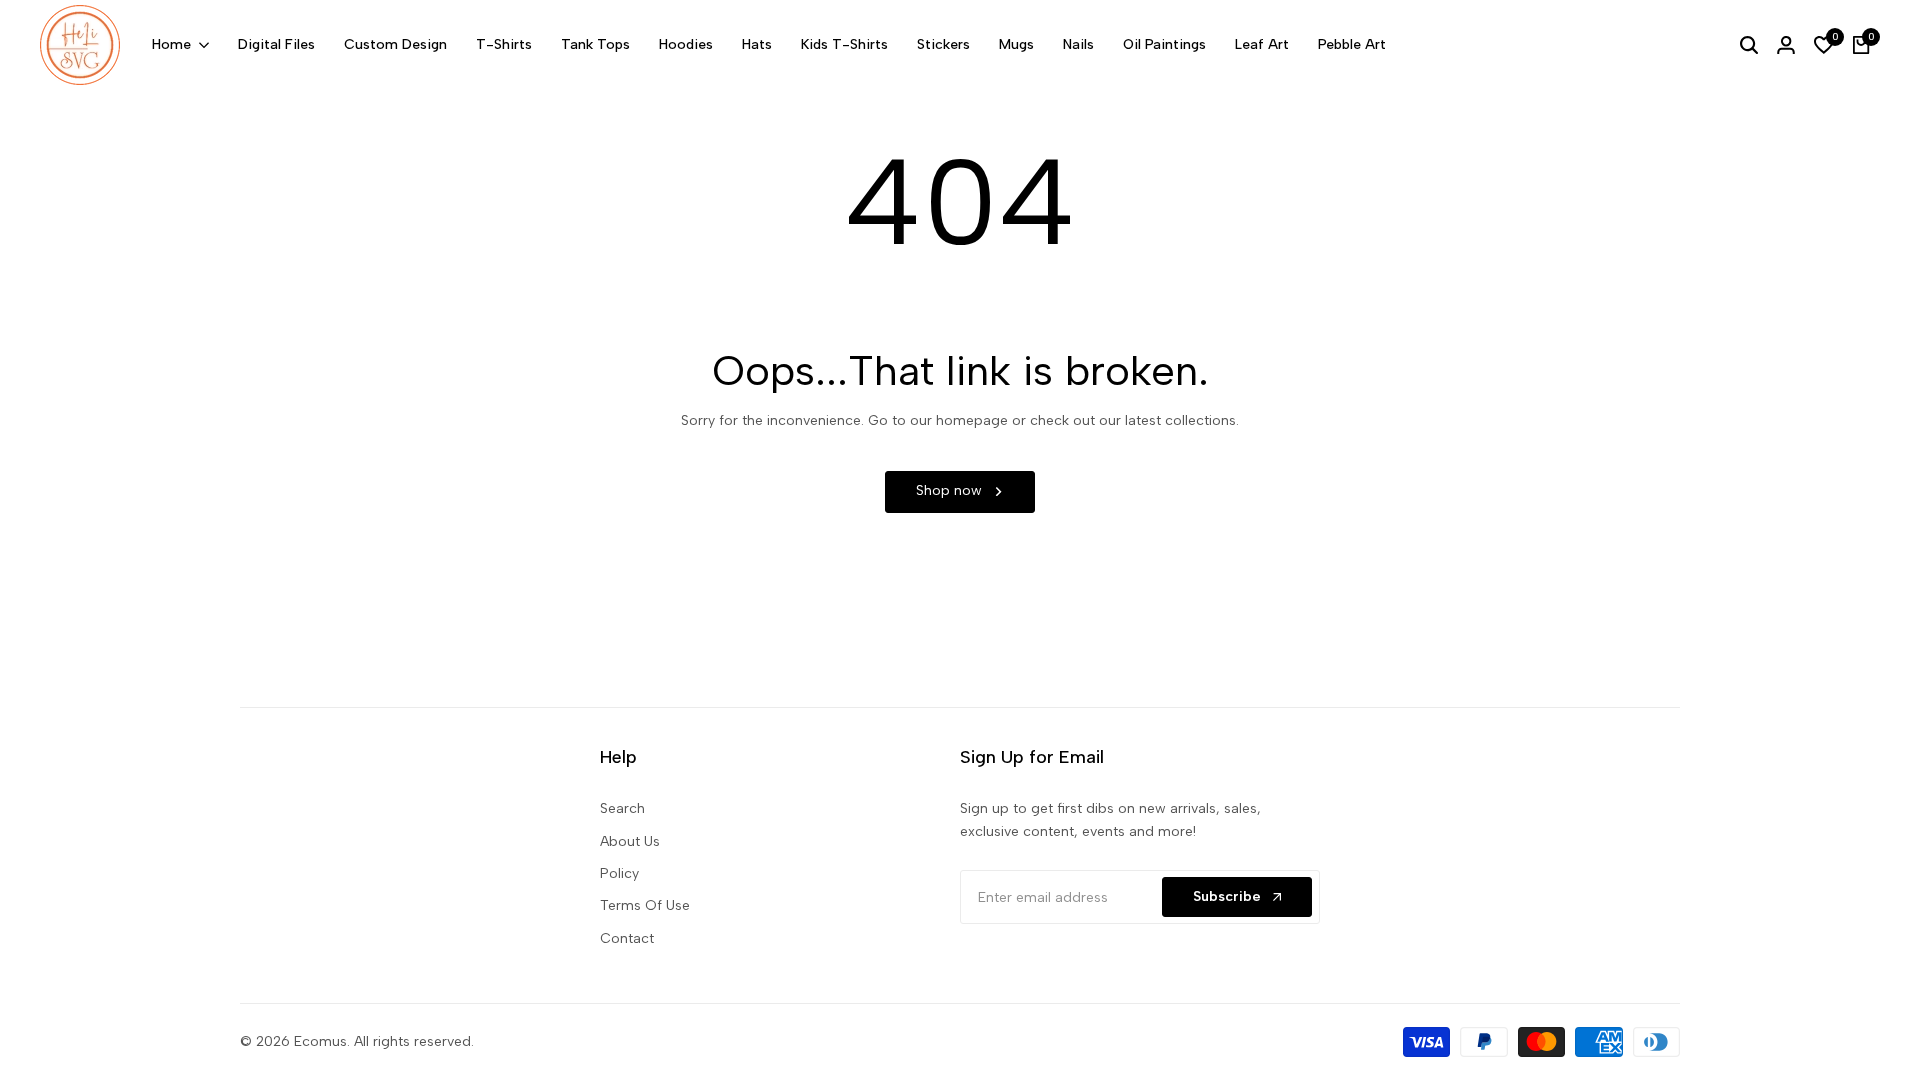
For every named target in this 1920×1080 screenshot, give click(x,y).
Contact (627, 938)
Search (622, 808)
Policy (619, 873)
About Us (630, 841)
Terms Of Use (645, 905)
